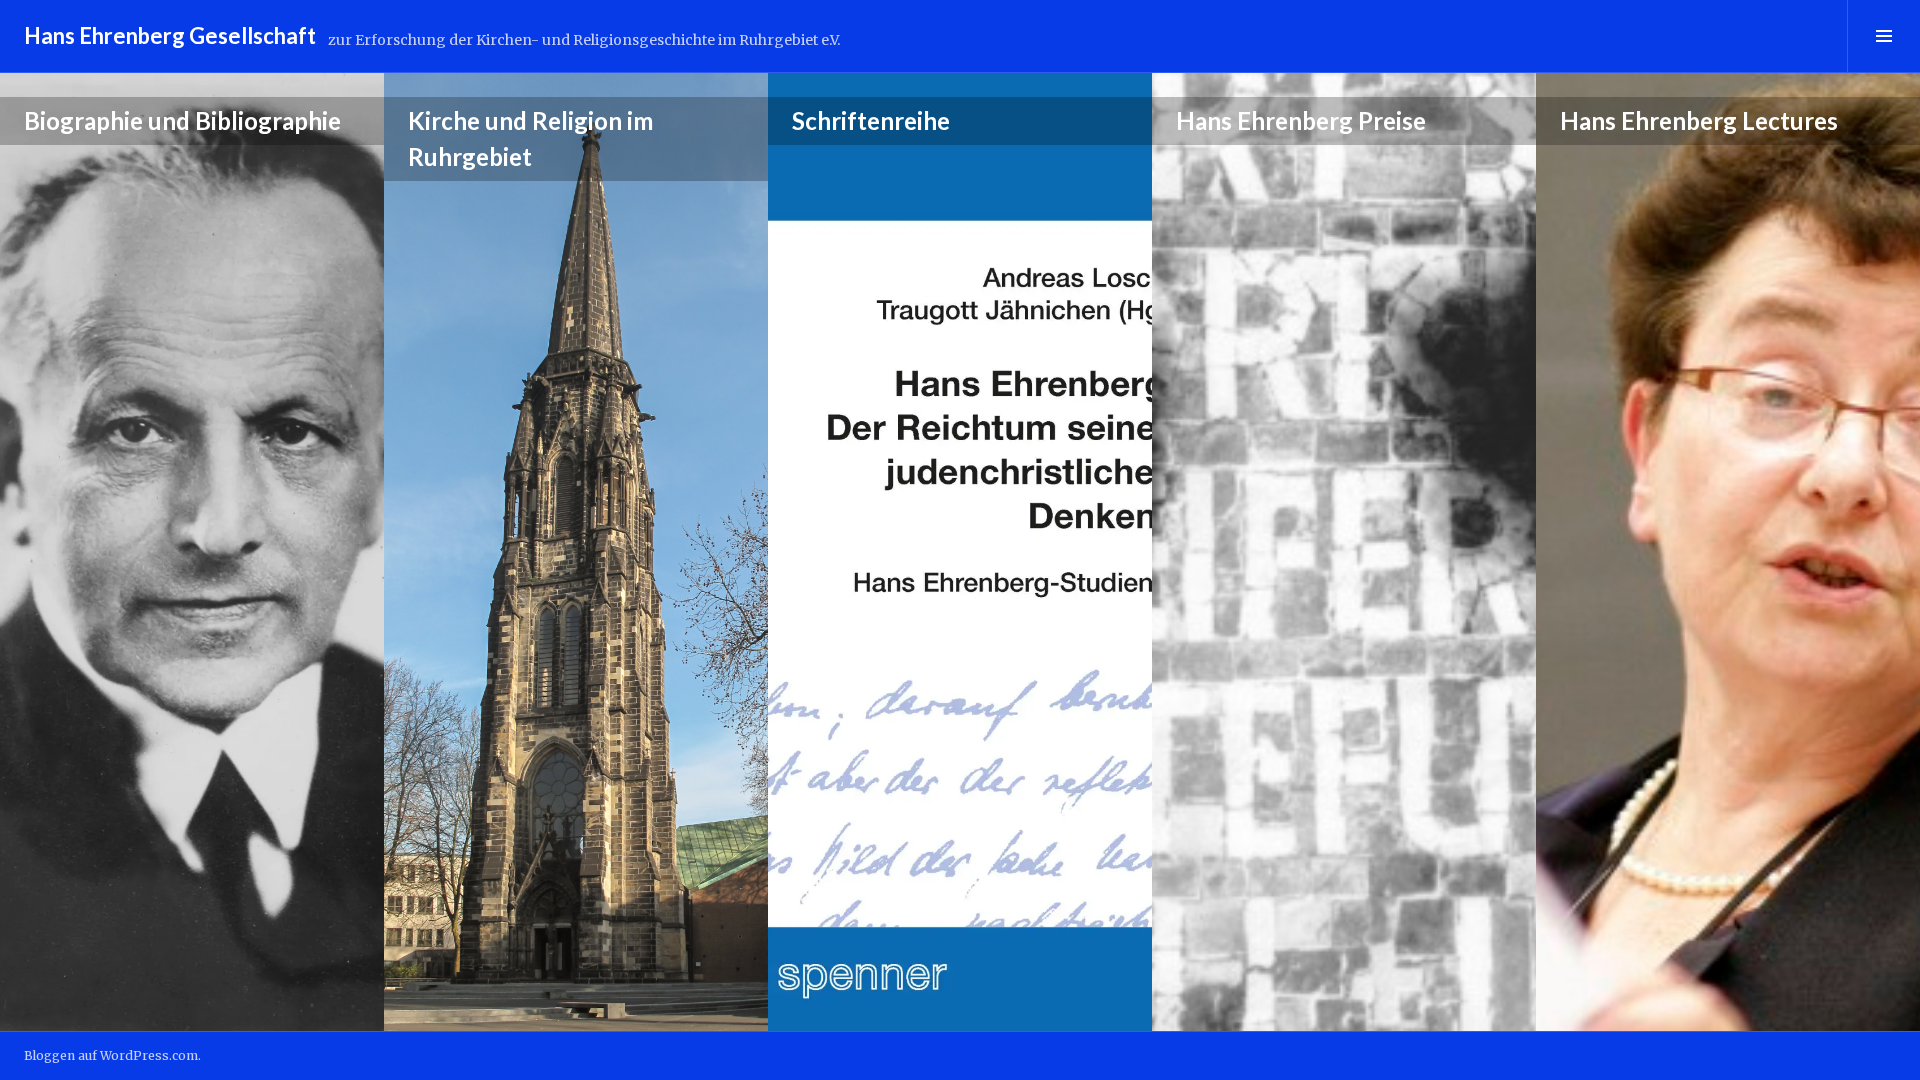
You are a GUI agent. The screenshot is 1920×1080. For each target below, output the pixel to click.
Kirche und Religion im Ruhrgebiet (530, 138)
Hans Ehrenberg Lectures (1699, 120)
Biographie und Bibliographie (182, 120)
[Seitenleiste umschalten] (1883, 36)
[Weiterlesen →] (192, 552)
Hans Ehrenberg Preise (1301, 120)
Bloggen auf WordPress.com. (112, 1055)
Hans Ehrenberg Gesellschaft (170, 35)
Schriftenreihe (871, 120)
